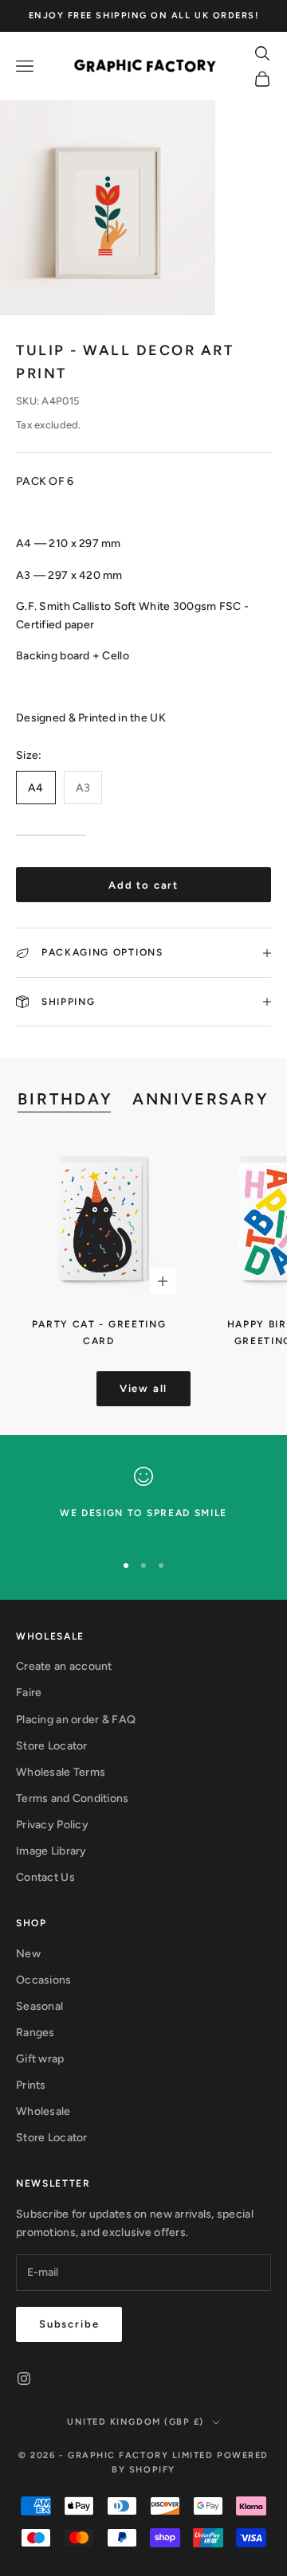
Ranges (35, 2033)
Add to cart (143, 885)
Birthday (65, 1099)
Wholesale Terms (61, 1772)
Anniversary (201, 1099)
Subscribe (69, 2324)
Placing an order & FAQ (76, 1720)
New (28, 1954)
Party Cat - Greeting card (99, 1332)
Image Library (51, 1851)
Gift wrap (40, 2059)
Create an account (64, 1666)
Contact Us (45, 1877)
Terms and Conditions (73, 1798)
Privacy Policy (52, 1825)
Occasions (44, 1980)
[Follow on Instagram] (24, 2379)
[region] (143, 1502)
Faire (29, 1693)
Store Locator (52, 1746)
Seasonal (39, 2006)
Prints (31, 2085)
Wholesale (43, 2111)
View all (144, 1388)
